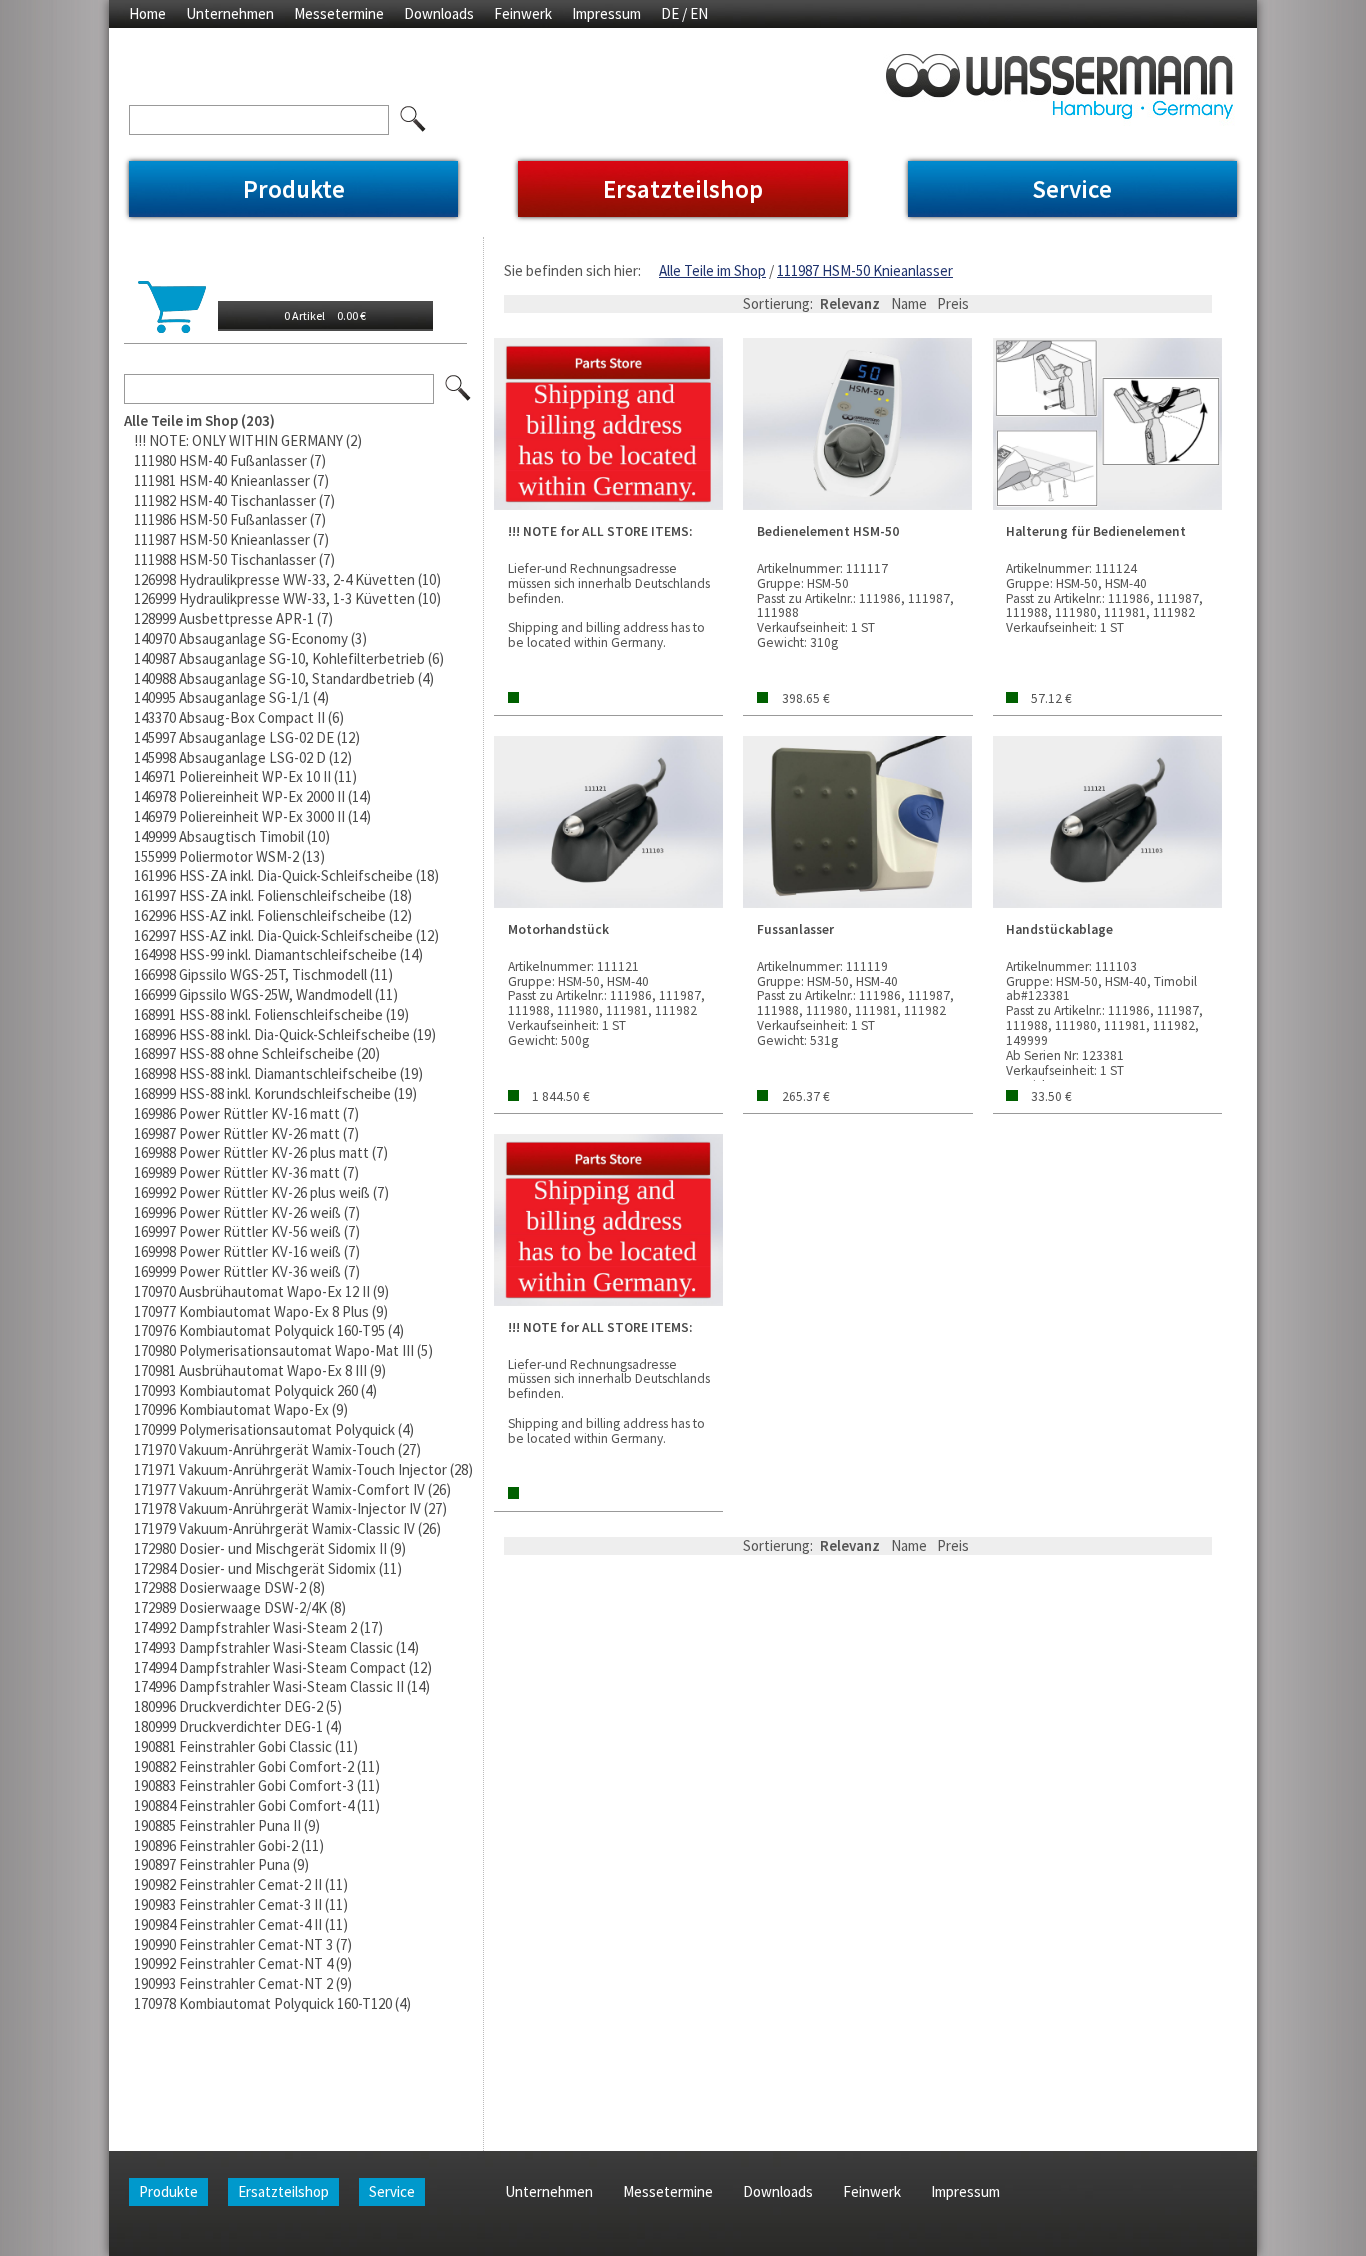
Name (909, 303)
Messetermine (339, 13)
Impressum (606, 13)
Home (147, 13)
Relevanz (850, 303)
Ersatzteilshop (683, 189)
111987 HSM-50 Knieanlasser (865, 270)
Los (459, 389)
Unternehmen (230, 13)
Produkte (294, 189)
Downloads (439, 13)
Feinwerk (523, 13)
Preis (953, 303)
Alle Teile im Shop (712, 270)
